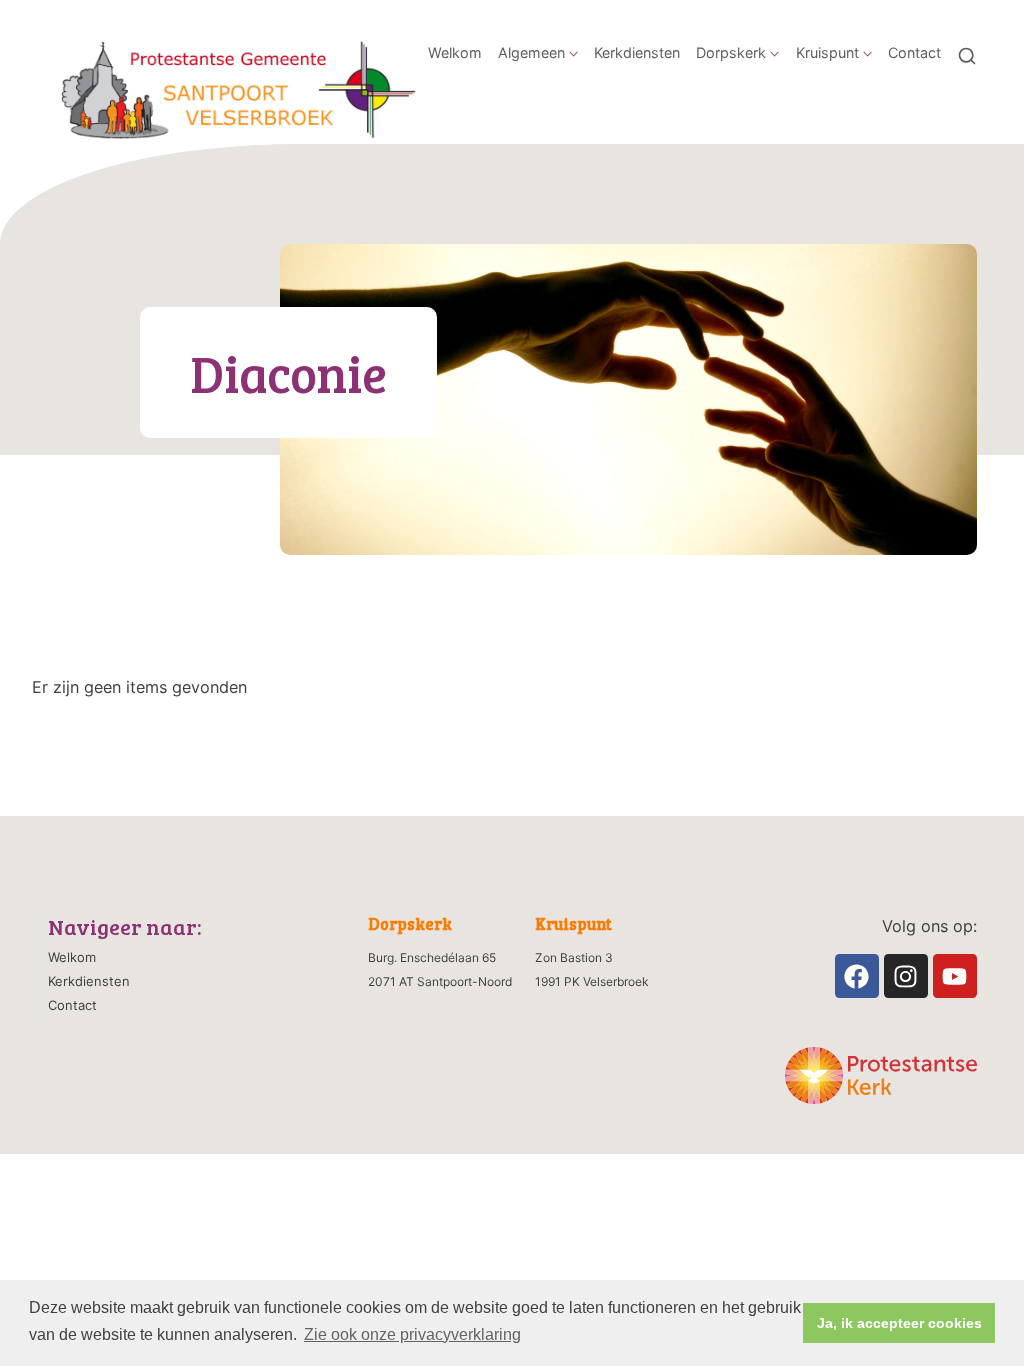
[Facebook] (857, 976)
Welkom (455, 52)
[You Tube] (955, 976)
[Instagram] (906, 976)
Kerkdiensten (637, 52)
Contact (914, 52)
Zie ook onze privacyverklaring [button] (412, 1334)
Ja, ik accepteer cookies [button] (899, 1323)
